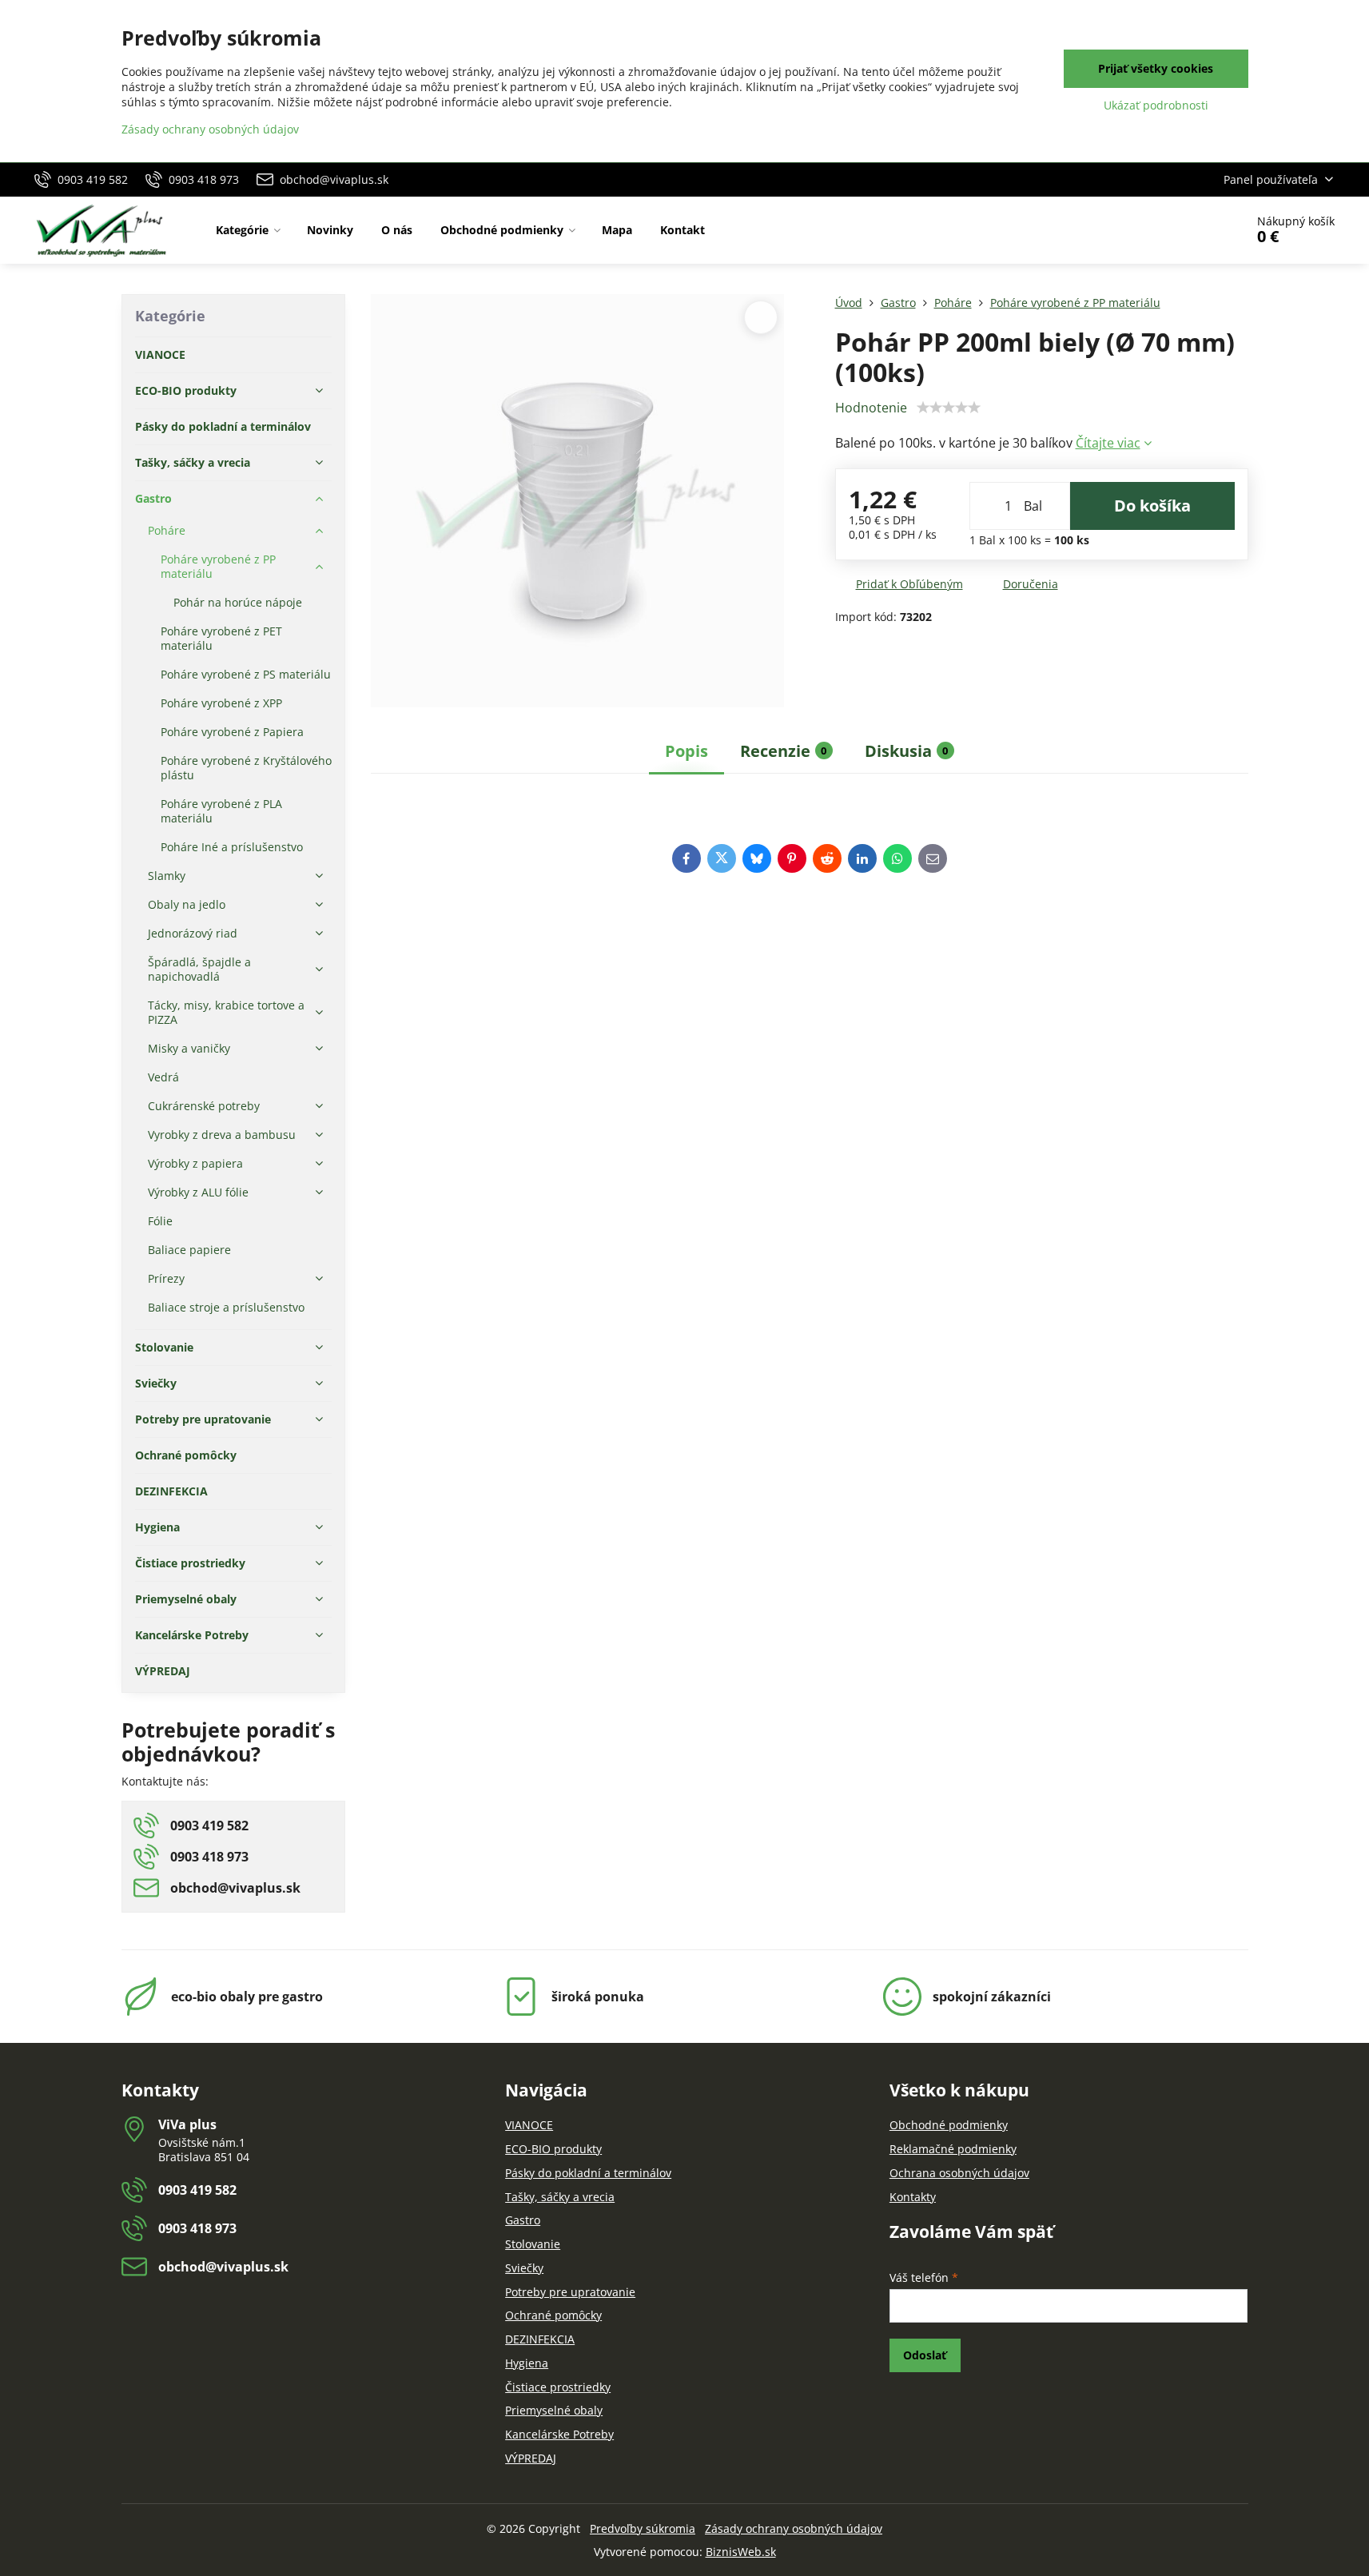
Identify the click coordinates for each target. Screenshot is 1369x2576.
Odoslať (925, 2355)
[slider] (949, 408)
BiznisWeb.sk (741, 2552)
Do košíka (1152, 506)
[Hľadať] (1188, 230)
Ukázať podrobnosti (1156, 105)
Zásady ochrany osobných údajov (794, 2528)
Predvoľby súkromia (643, 2528)
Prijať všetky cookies (1156, 68)
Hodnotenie (871, 408)
